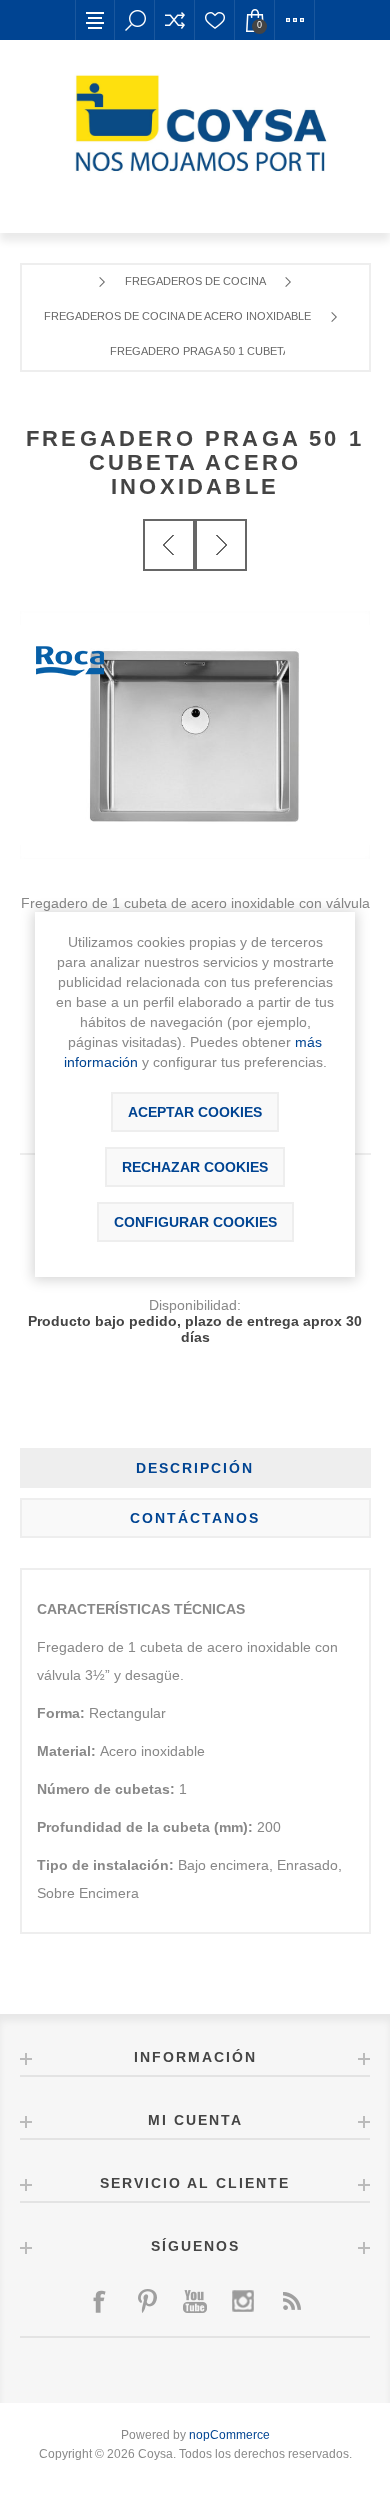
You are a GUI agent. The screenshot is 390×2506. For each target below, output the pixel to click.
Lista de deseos (215, 20)
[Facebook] (99, 2301)
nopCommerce (229, 2435)
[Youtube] (195, 2301)
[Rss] (291, 2301)
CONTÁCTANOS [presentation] (195, 1518)
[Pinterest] (147, 2301)
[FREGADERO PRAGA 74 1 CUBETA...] (221, 545)
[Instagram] (243, 2301)
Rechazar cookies (195, 1167)
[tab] (195, 1468)
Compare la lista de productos (175, 20)
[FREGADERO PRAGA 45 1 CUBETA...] (169, 545)
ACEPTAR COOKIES (195, 1112)
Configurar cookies (195, 1222)
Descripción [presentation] (195, 1468)
